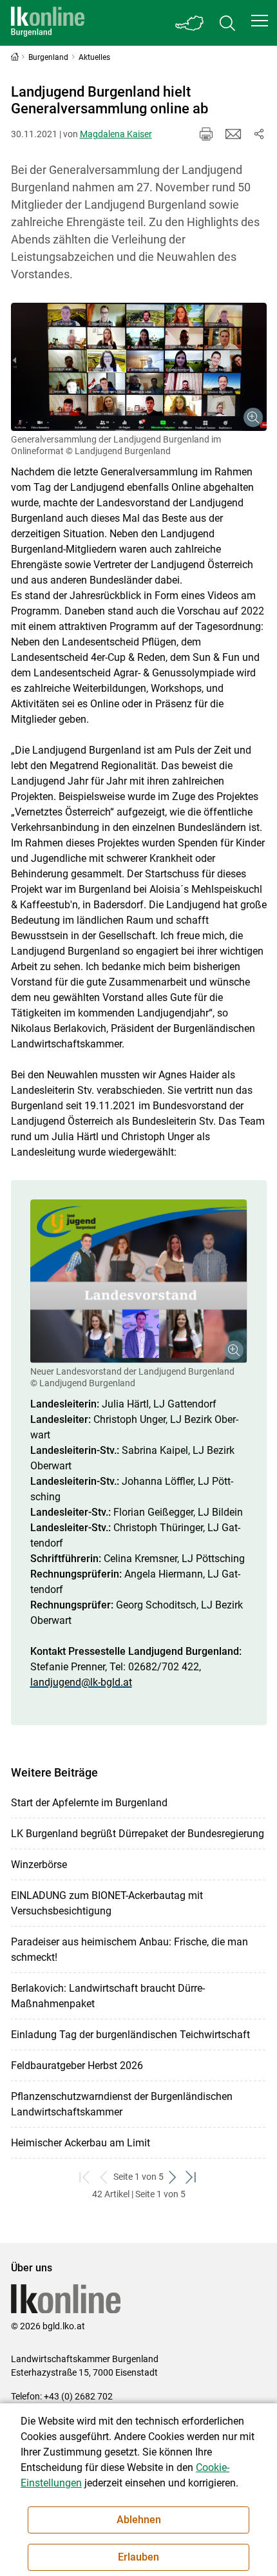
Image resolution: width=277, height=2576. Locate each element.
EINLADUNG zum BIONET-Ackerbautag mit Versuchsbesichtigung (107, 1903)
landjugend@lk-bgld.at (81, 1682)
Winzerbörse (39, 1865)
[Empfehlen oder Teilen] (259, 134)
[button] (260, 21)
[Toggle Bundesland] (190, 23)
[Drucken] (206, 134)
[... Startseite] (48, 23)
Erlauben (138, 2557)
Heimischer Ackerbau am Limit (81, 2143)
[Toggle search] (227, 23)
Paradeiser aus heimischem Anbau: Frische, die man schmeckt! (129, 1950)
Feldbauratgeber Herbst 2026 (77, 2066)
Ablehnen (139, 2520)
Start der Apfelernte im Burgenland (89, 1803)
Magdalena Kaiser (116, 134)
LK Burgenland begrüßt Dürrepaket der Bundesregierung (138, 1834)
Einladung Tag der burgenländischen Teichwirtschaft (130, 2035)
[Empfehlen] (233, 134)
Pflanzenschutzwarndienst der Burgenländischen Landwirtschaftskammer (122, 2104)
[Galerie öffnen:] (139, 367)
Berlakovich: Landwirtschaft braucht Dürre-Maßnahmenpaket (108, 1996)
